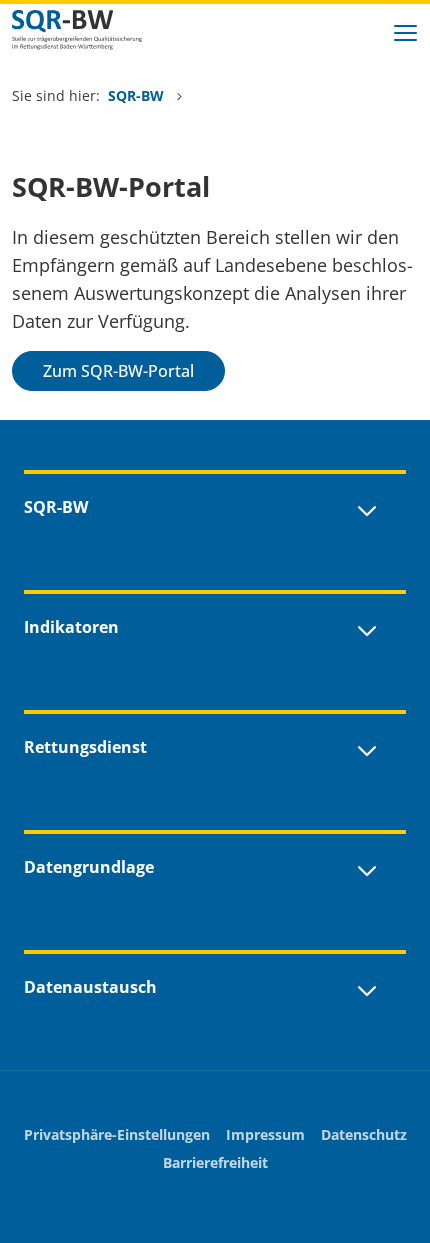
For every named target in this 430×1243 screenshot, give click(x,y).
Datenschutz (364, 1134)
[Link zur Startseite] (92, 30)
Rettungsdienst (85, 747)
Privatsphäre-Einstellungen (117, 1134)
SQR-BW (138, 95)
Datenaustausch (90, 987)
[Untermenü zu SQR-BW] (367, 507)
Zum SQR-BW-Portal (118, 371)
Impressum (265, 1134)
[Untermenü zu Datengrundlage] (367, 867)
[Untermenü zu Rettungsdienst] (367, 747)
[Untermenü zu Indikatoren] (367, 627)
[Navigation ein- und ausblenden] (406, 30)
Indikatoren (71, 627)
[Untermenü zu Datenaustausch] (367, 987)
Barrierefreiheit (215, 1162)
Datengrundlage (89, 867)
